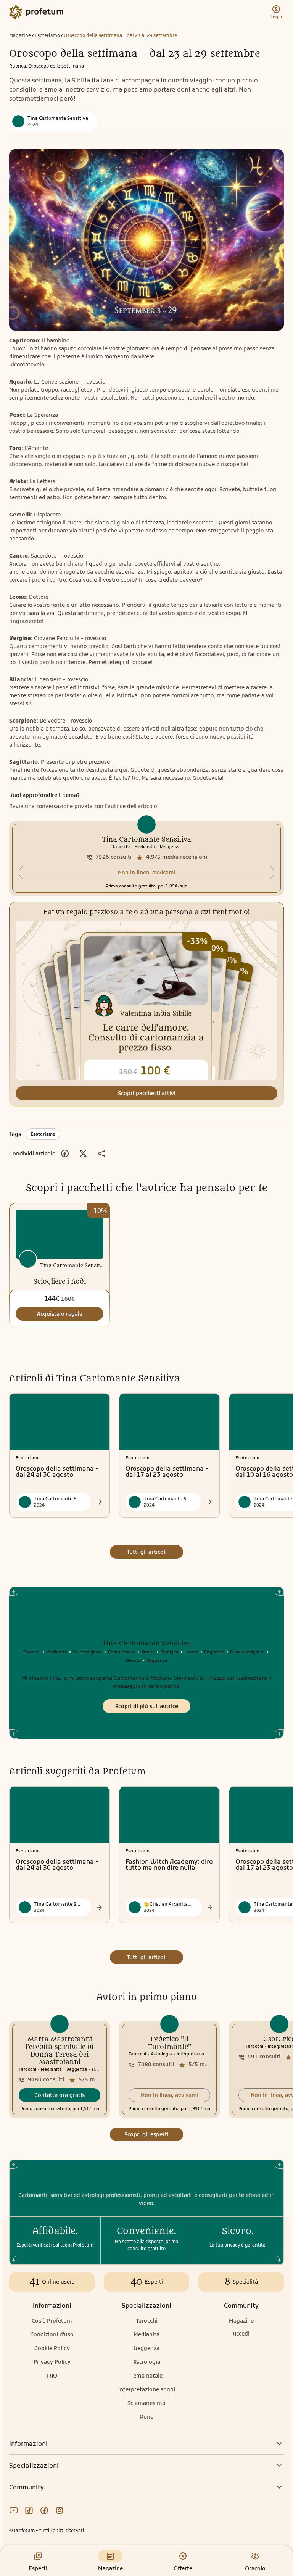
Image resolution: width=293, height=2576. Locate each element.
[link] (146, 858)
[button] (146, 873)
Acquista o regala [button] (60, 1314)
